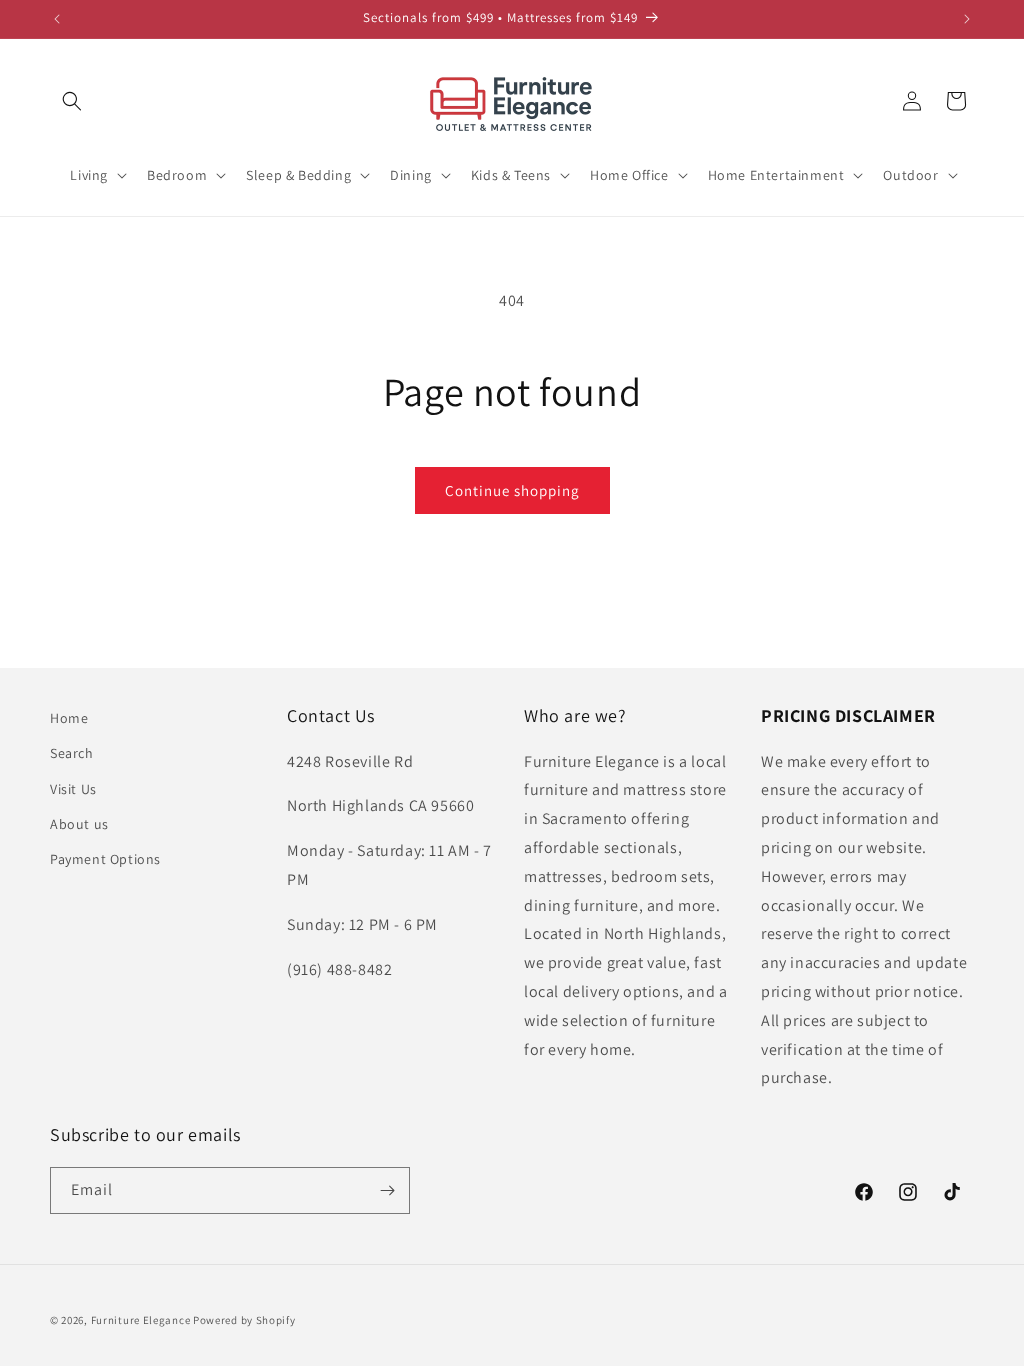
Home (69, 718)
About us (79, 824)
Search (72, 753)
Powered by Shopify (244, 1320)
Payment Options (105, 859)
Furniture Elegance (141, 1320)
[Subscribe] (387, 1190)
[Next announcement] (967, 19)
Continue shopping (512, 490)
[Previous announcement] (57, 19)
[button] (72, 101)
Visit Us (73, 789)
